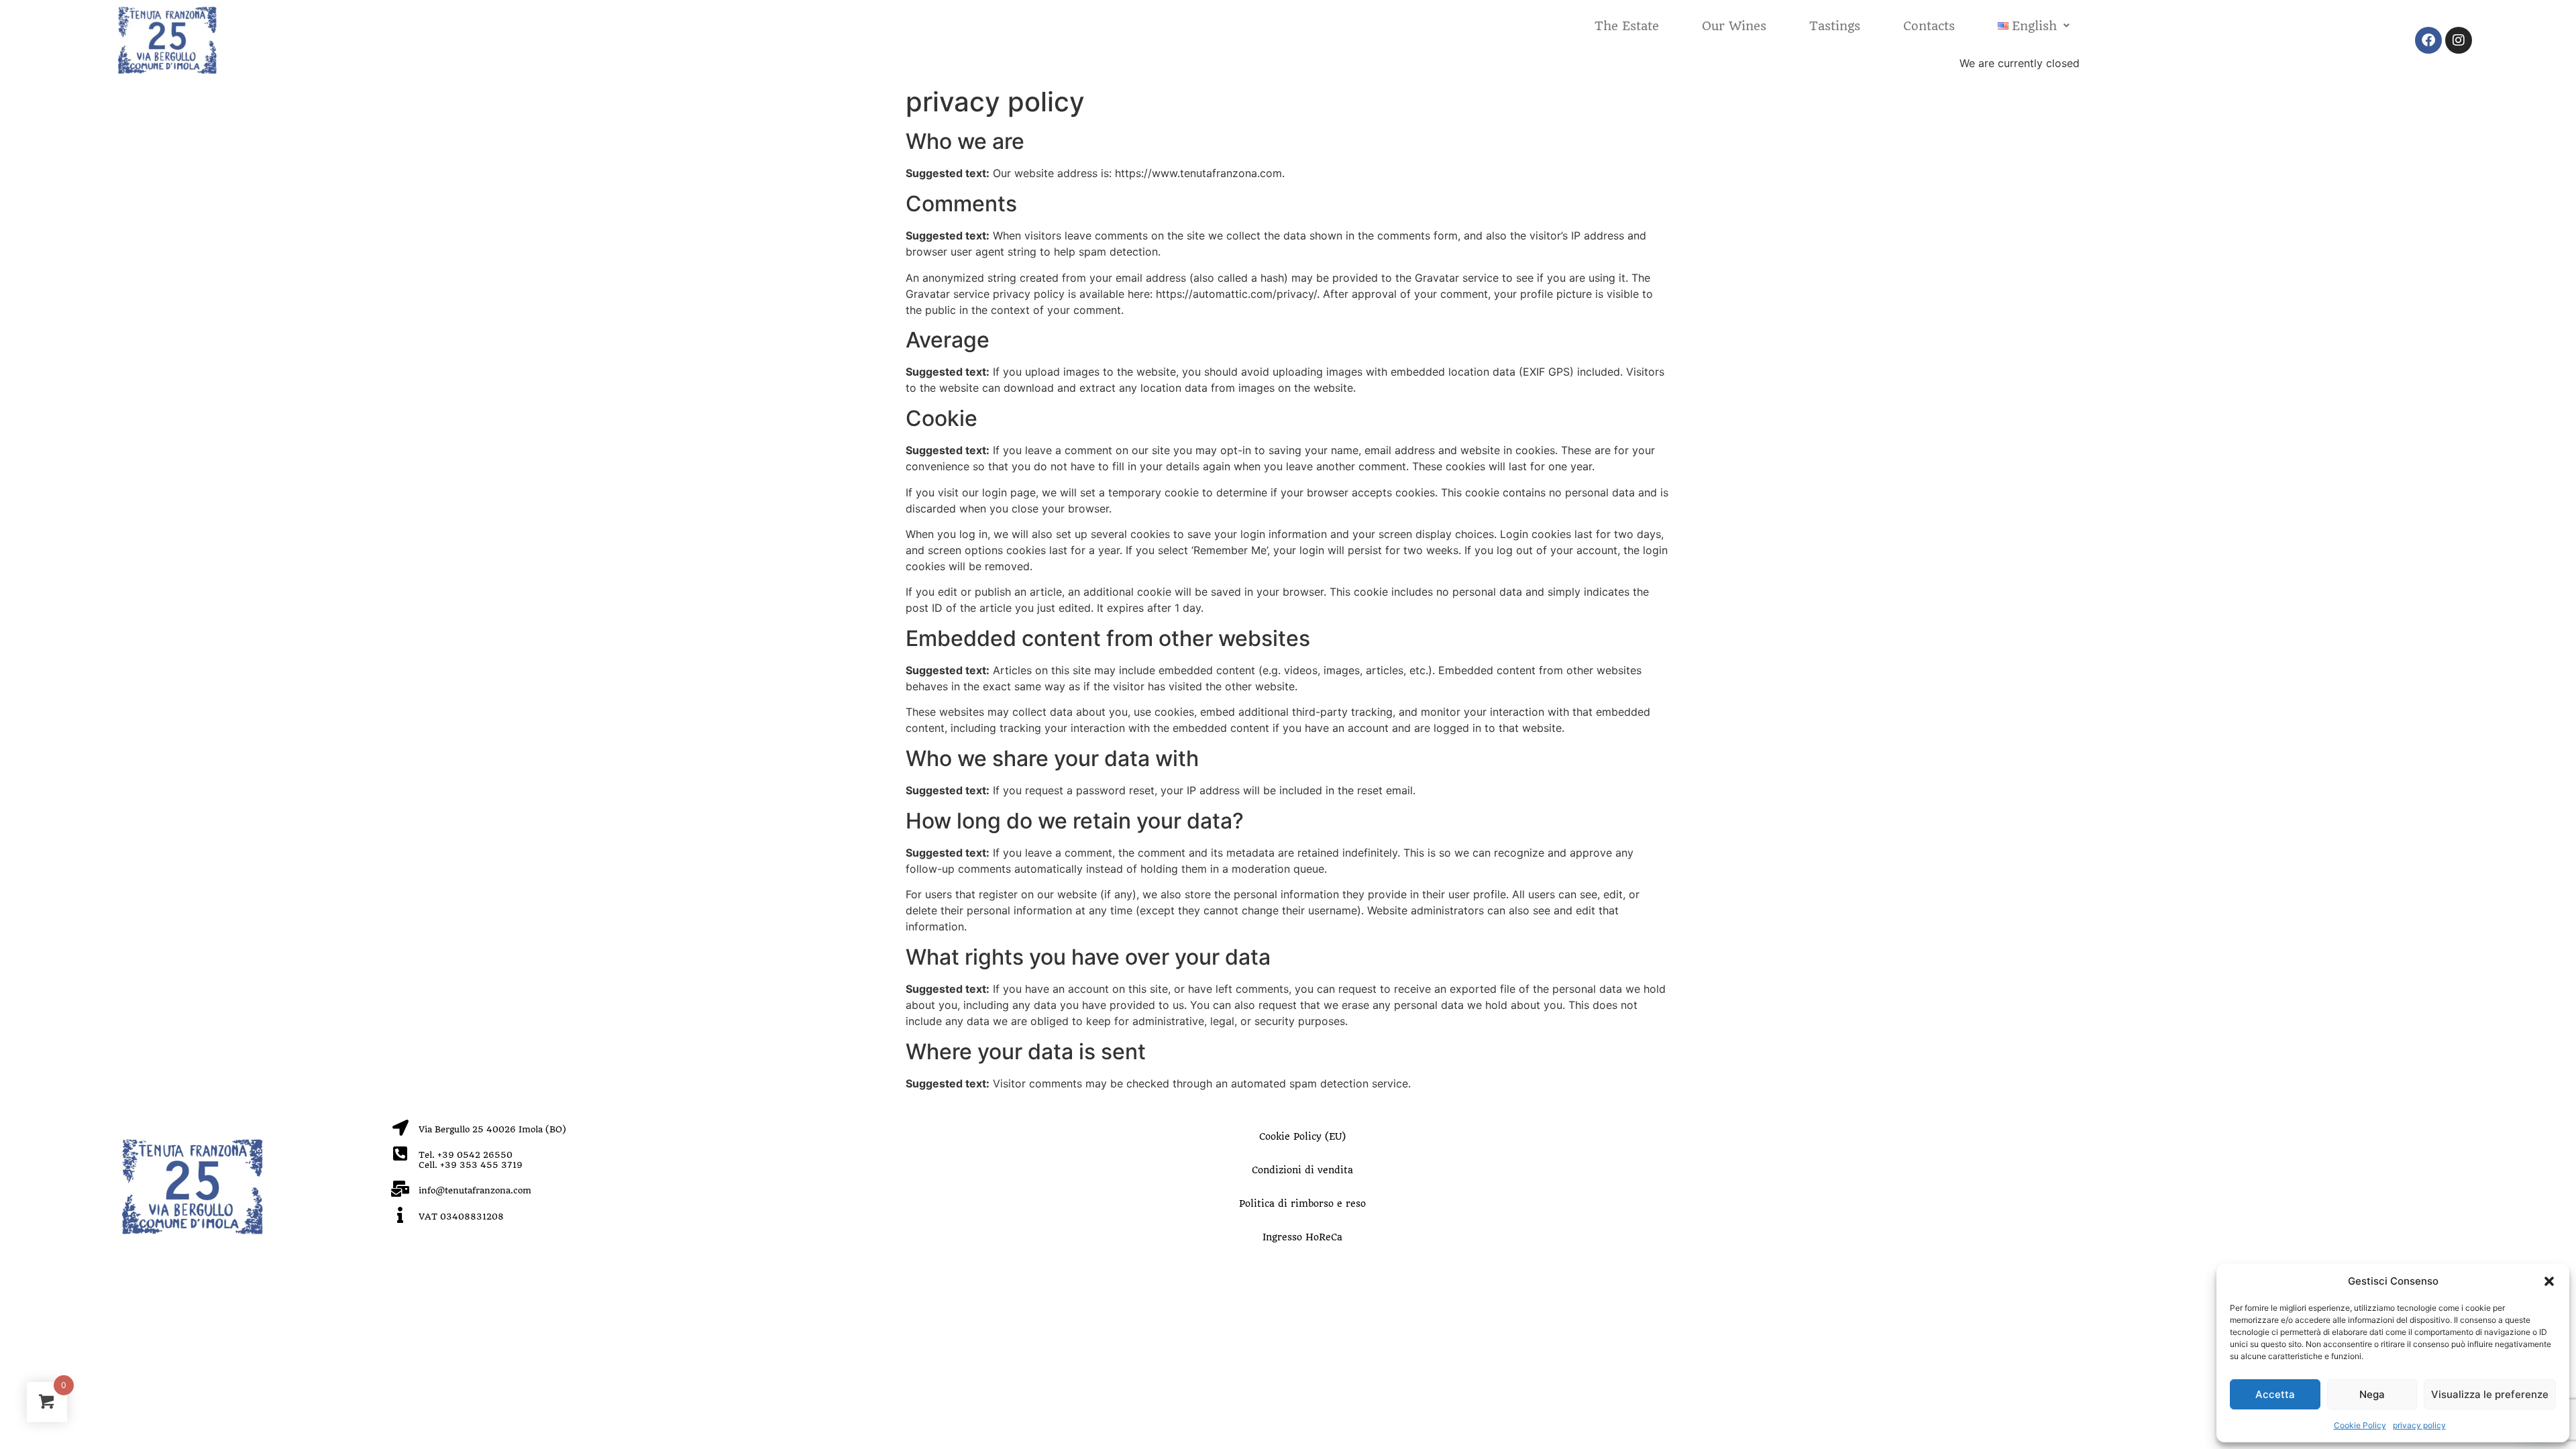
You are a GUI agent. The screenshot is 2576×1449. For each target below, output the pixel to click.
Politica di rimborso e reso (1302, 1203)
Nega (2372, 1394)
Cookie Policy (2360, 1425)
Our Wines (1734, 26)
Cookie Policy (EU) (1302, 1136)
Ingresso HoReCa (1302, 1237)
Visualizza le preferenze (2490, 1394)
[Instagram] (2459, 40)
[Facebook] (2428, 40)
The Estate (1627, 26)
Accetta (2275, 1394)
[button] (2549, 1281)
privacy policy (2419, 1425)
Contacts (1929, 26)
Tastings (1835, 26)
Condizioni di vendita (1302, 1170)
